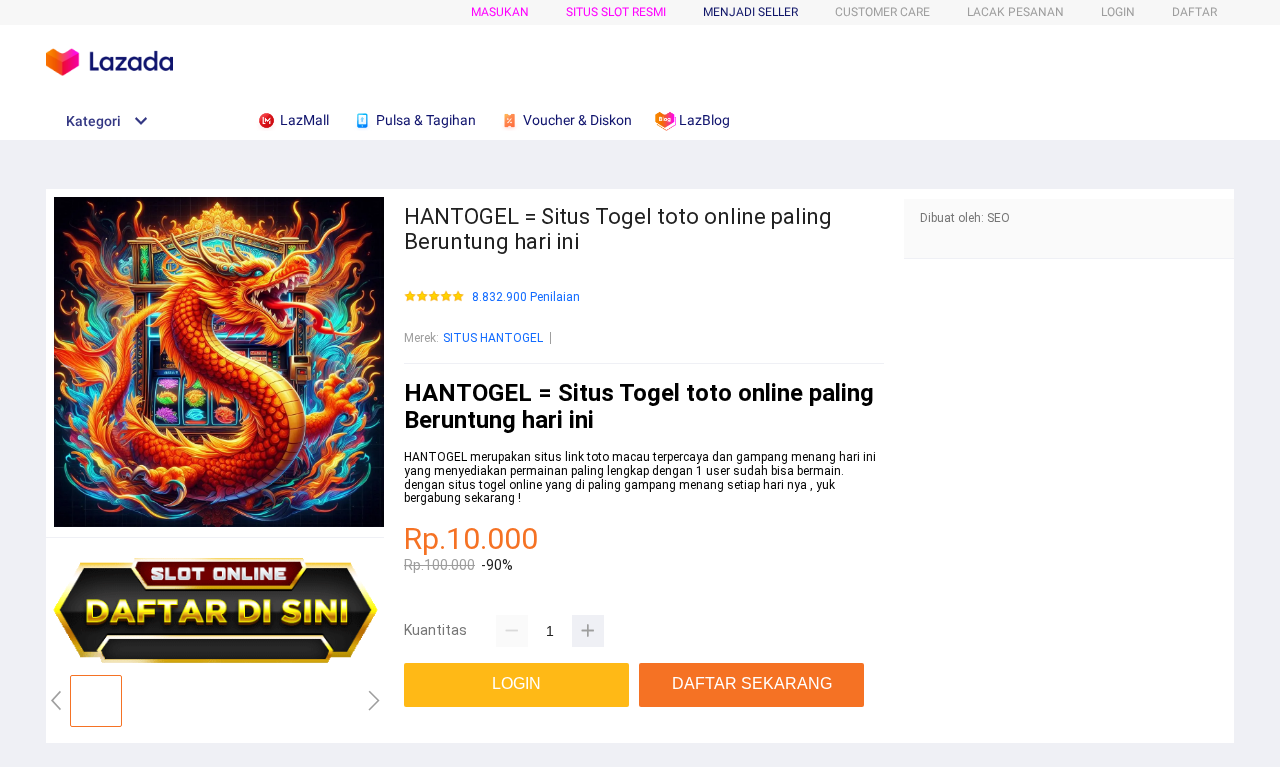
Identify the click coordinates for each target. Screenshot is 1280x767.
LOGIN (1118, 12)
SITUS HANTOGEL (493, 338)
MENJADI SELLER (750, 12)
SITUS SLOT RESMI (616, 12)
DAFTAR (1194, 12)
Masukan (500, 12)
